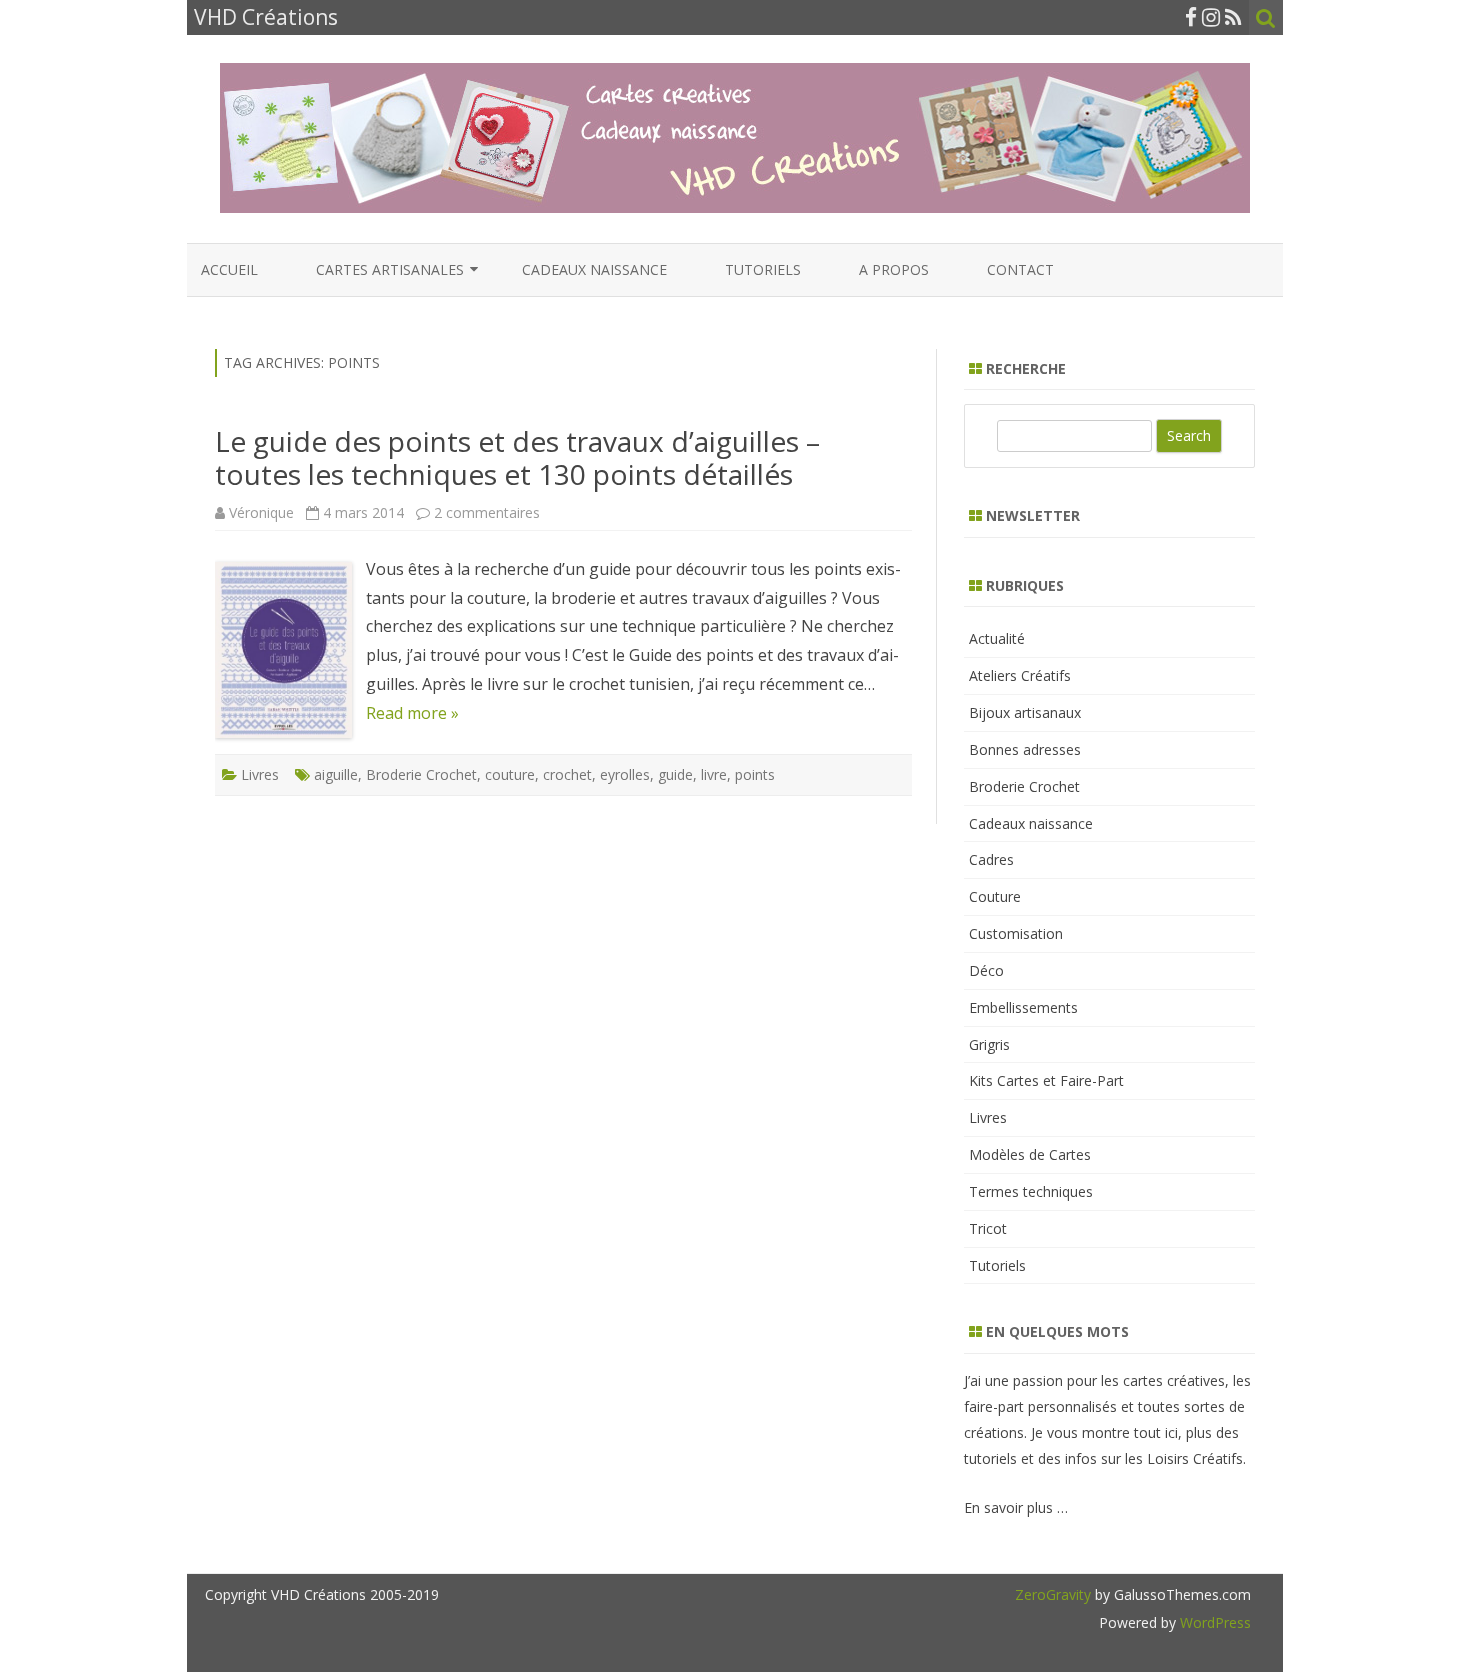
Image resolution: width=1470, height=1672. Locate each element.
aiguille (336, 774)
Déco (986, 970)
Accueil (229, 269)
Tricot (988, 1228)
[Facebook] (1191, 17)
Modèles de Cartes (1030, 1154)
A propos (894, 269)
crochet (567, 774)
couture (510, 774)
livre (714, 774)
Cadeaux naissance (594, 269)
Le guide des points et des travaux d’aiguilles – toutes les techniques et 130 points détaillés (517, 458)
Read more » (412, 713)
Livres (260, 774)
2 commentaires (487, 512)
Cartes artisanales (390, 269)
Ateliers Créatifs (1020, 675)
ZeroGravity (1053, 1594)
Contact (1020, 269)
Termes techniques (1031, 1191)
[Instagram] (1211, 17)
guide (675, 774)
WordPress (1213, 1622)
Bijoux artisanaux (1025, 712)
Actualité (997, 638)
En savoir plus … (1016, 1507)
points (755, 774)
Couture (995, 896)
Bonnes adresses (1025, 749)
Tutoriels (763, 269)
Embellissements (1023, 1007)
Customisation (1016, 933)
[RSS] (1233, 17)
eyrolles (625, 774)
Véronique (261, 512)
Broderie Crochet (421, 774)
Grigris (989, 1044)
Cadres (991, 859)
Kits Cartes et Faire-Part (1046, 1080)
